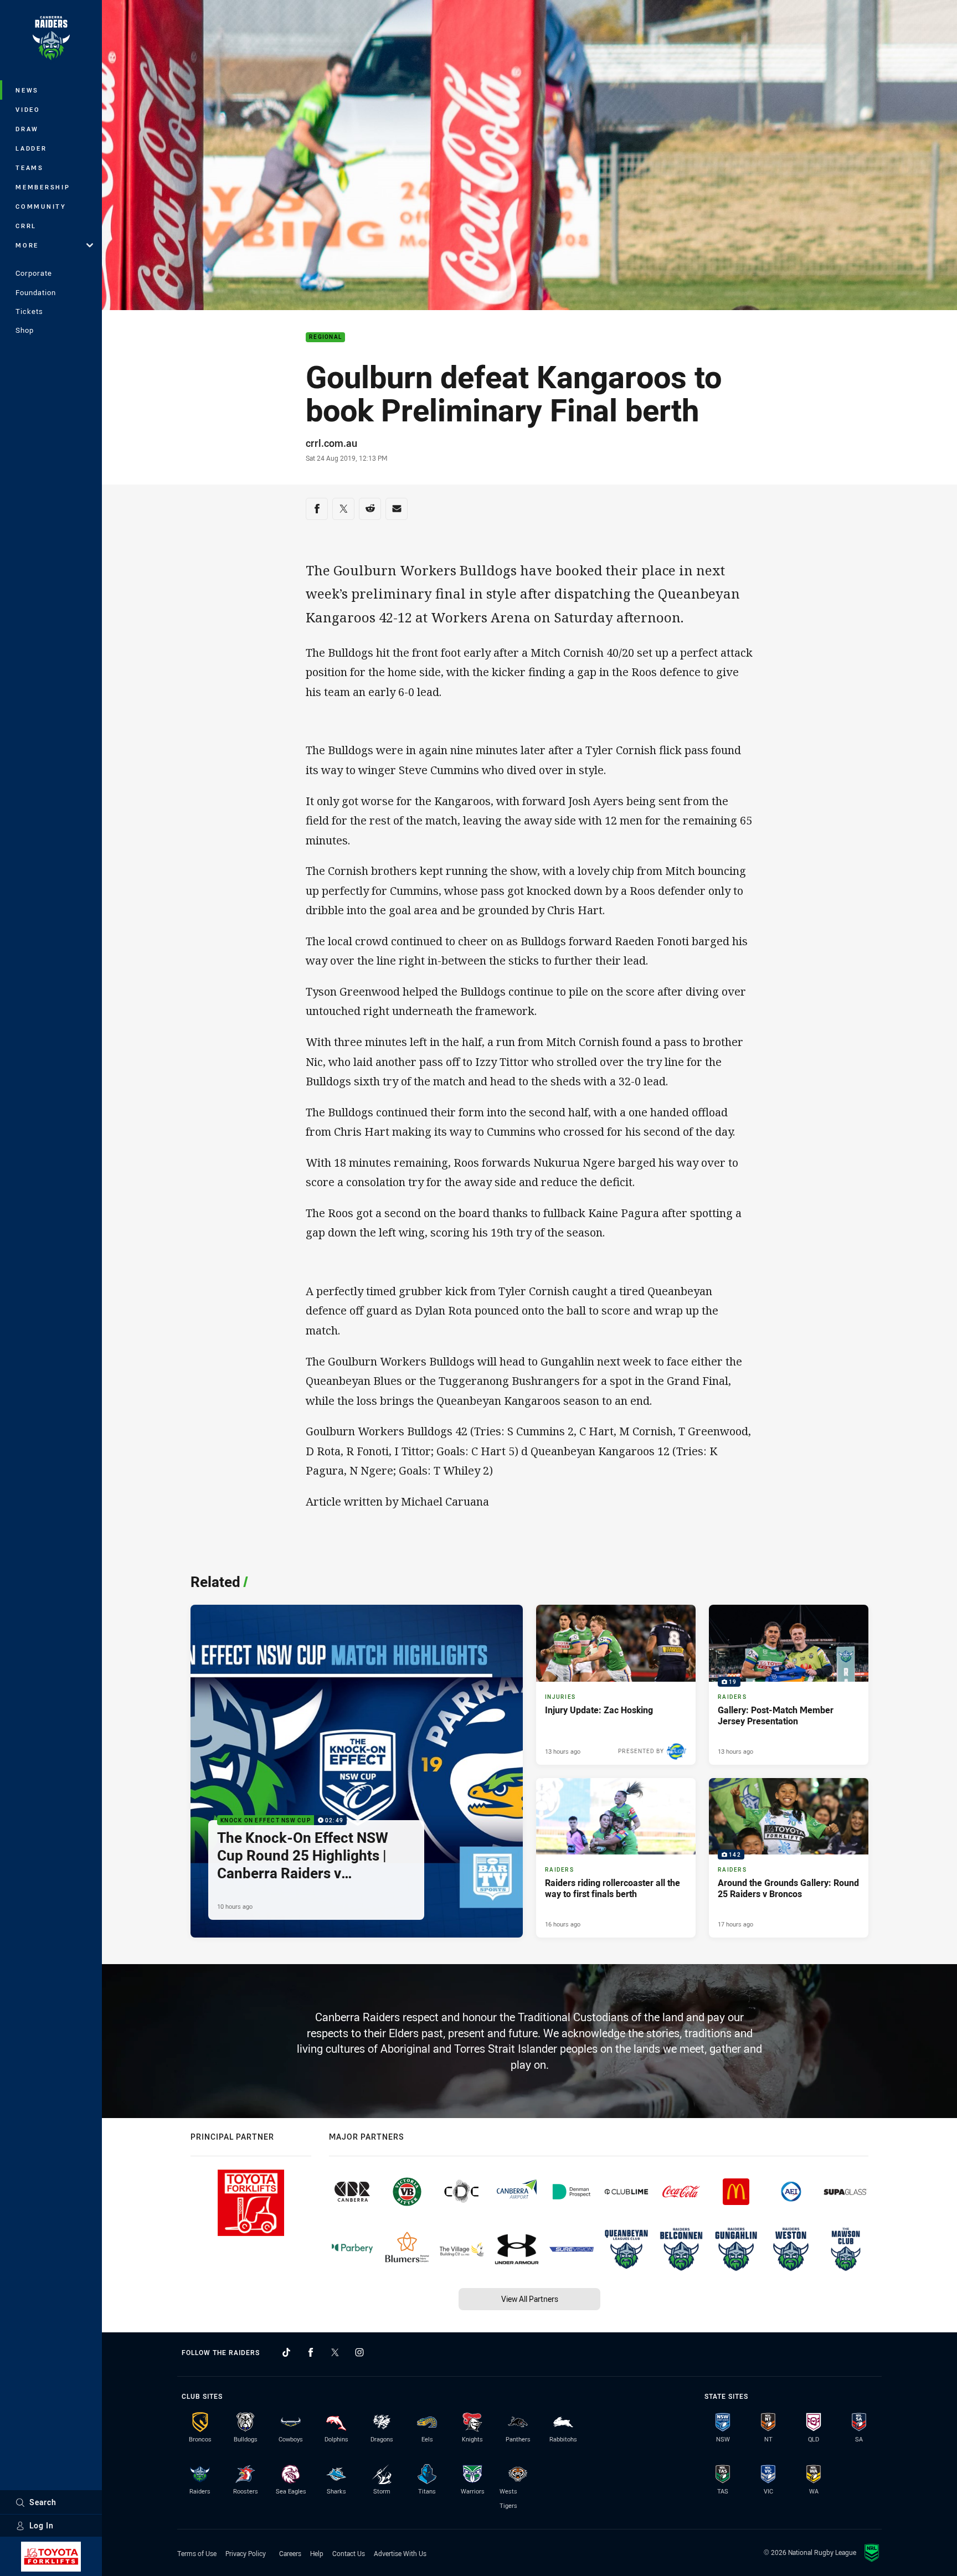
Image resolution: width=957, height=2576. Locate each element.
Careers (290, 2553)
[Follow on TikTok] (286, 2352)
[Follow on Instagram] (359, 2352)
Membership (43, 187)
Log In (42, 2525)
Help (317, 2553)
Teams (30, 168)
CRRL (26, 226)
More (27, 245)
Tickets (29, 311)
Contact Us (349, 2553)
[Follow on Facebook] (311, 2352)
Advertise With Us (400, 2553)
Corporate (34, 273)
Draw (27, 129)
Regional (325, 338)
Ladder (31, 148)
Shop (25, 330)
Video (28, 109)
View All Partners (530, 2299)
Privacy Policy (246, 2553)
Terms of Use (197, 2553)
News (27, 90)
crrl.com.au (331, 443)
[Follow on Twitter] (335, 2352)
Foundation (36, 292)
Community (41, 206)
